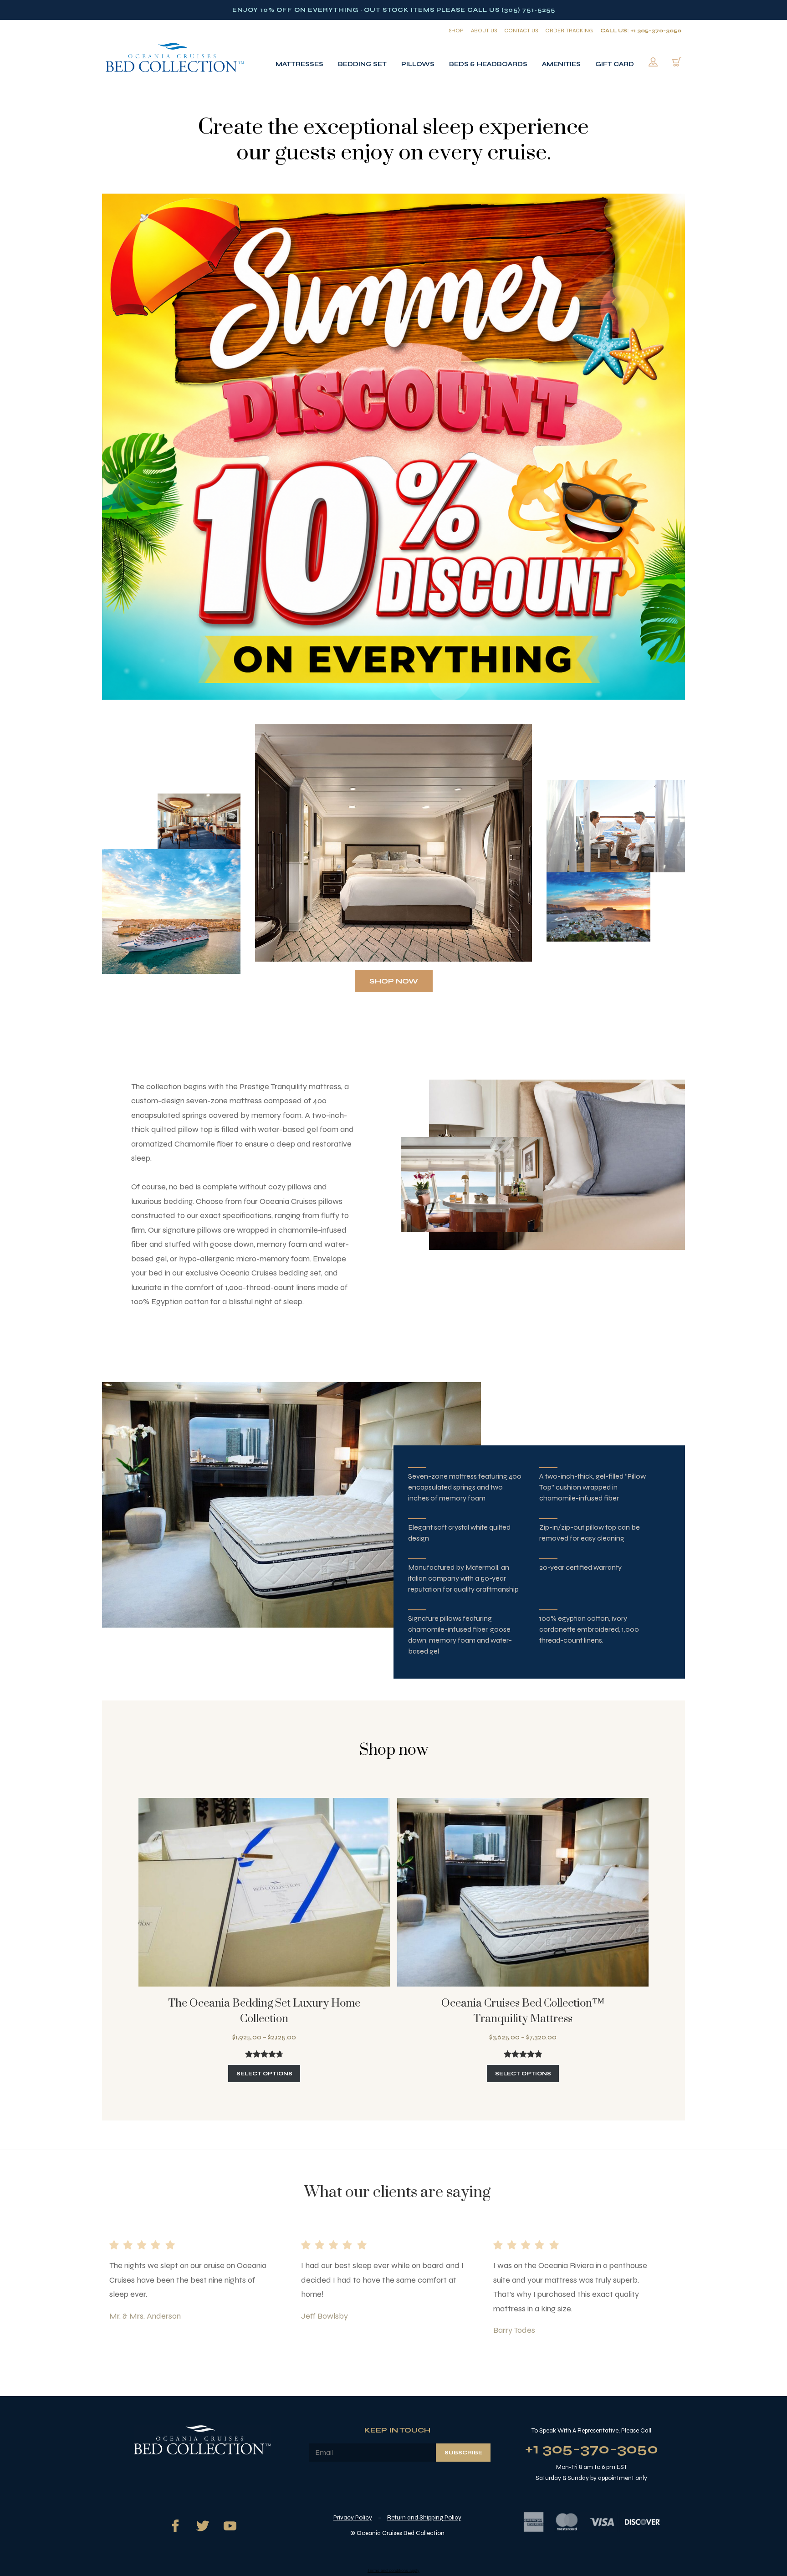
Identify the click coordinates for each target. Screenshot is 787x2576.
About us (484, 31)
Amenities (561, 64)
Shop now (394, 981)
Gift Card (615, 64)
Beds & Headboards (488, 64)
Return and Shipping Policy (424, 2517)
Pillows (418, 64)
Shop (456, 31)
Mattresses (299, 64)
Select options (264, 2074)
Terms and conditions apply (393, 2571)
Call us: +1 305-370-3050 (641, 31)
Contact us (521, 31)
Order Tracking (569, 31)
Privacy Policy (353, 2517)
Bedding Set (362, 64)
